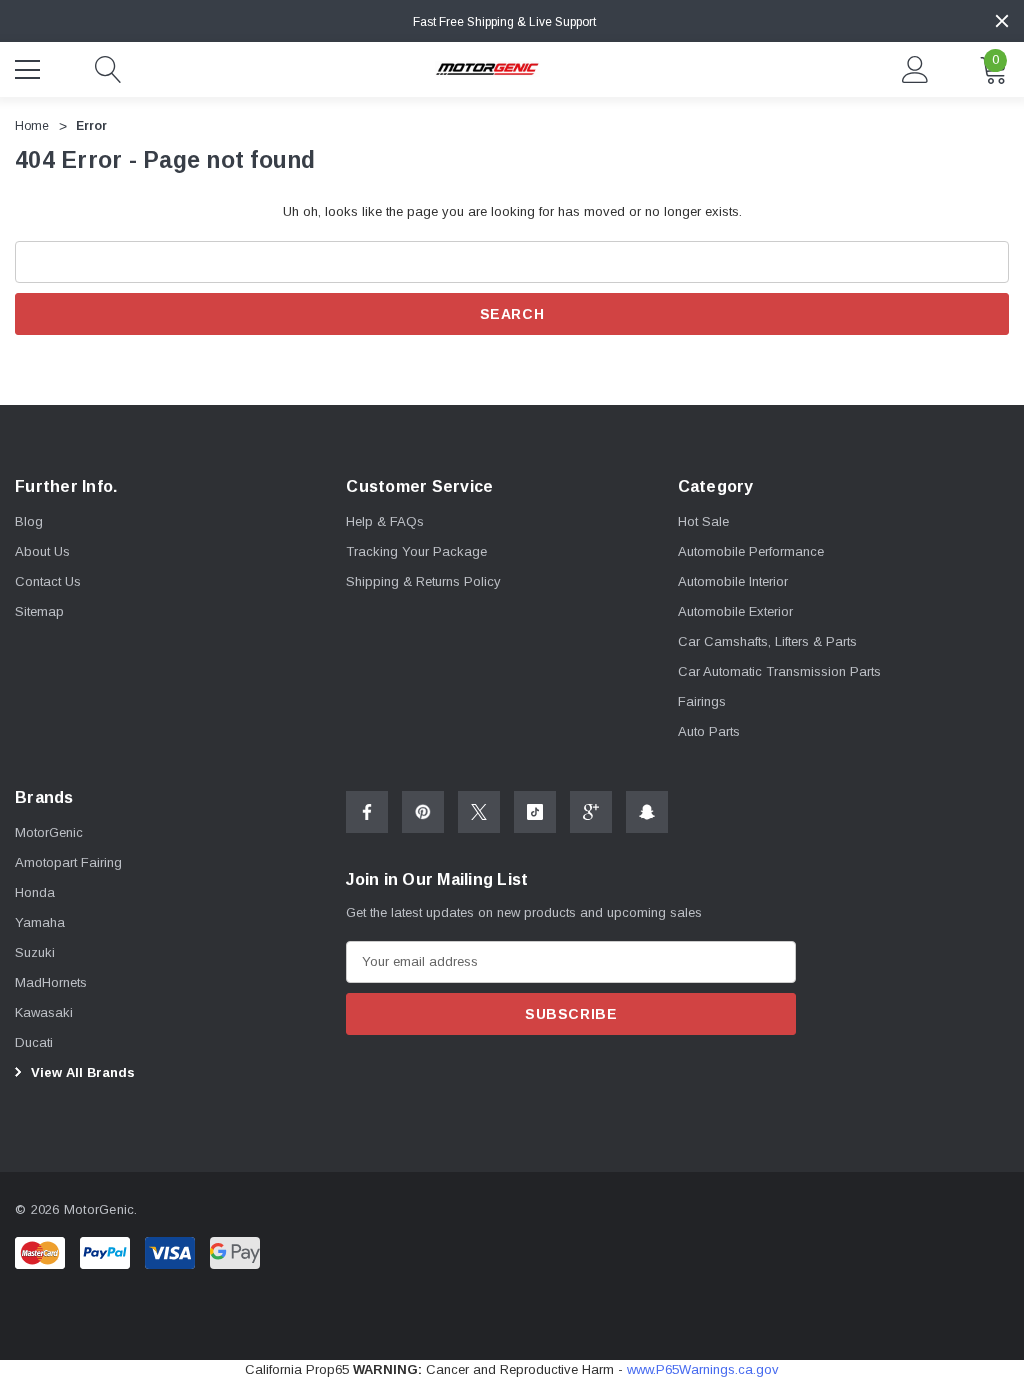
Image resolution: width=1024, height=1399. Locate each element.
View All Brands (81, 1072)
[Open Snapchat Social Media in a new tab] (647, 812)
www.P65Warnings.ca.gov (703, 1369)
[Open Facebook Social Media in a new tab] (367, 812)
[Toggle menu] (30, 67)
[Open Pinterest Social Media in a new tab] (423, 812)
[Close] (1002, 21)
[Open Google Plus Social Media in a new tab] (591, 812)
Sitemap (39, 611)
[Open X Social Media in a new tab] (479, 812)
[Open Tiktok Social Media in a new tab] (535, 812)
